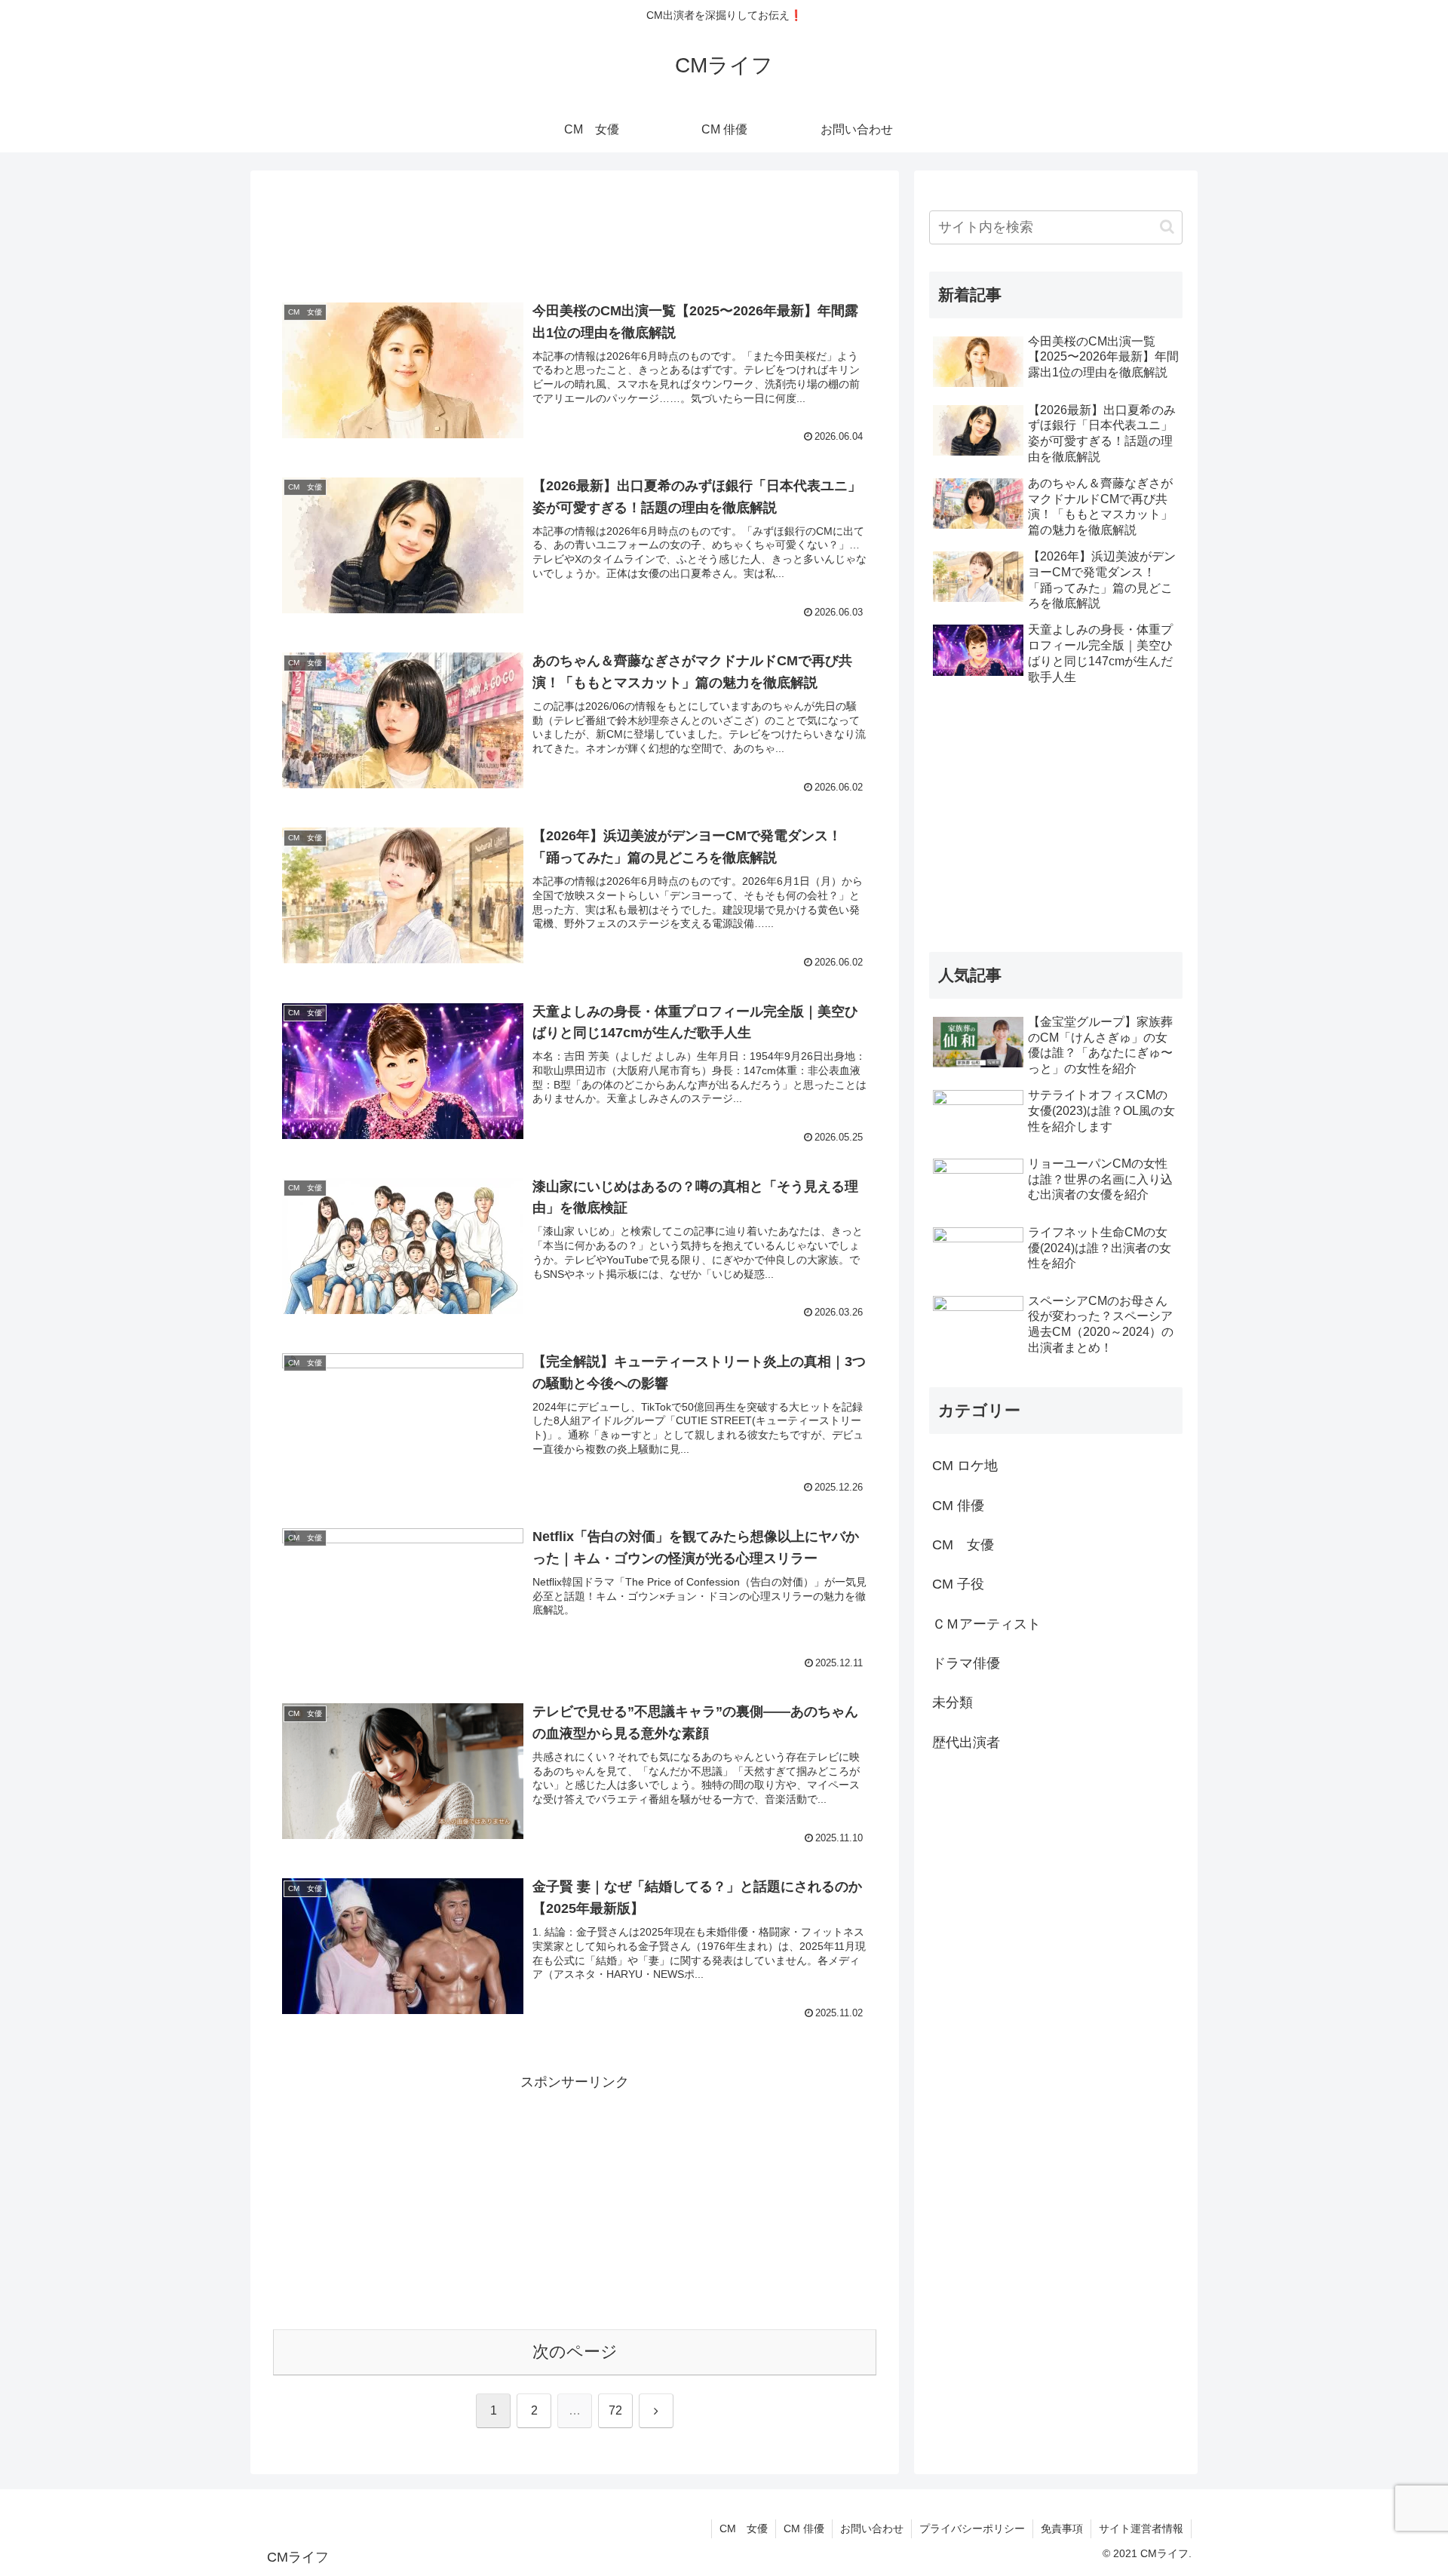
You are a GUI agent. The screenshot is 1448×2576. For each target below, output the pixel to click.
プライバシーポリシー (972, 2528)
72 (615, 2410)
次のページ (575, 2352)
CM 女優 (744, 2528)
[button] (1167, 227)
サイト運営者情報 (1141, 2528)
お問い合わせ (872, 2528)
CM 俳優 (804, 2528)
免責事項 (1062, 2528)
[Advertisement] (575, 232)
